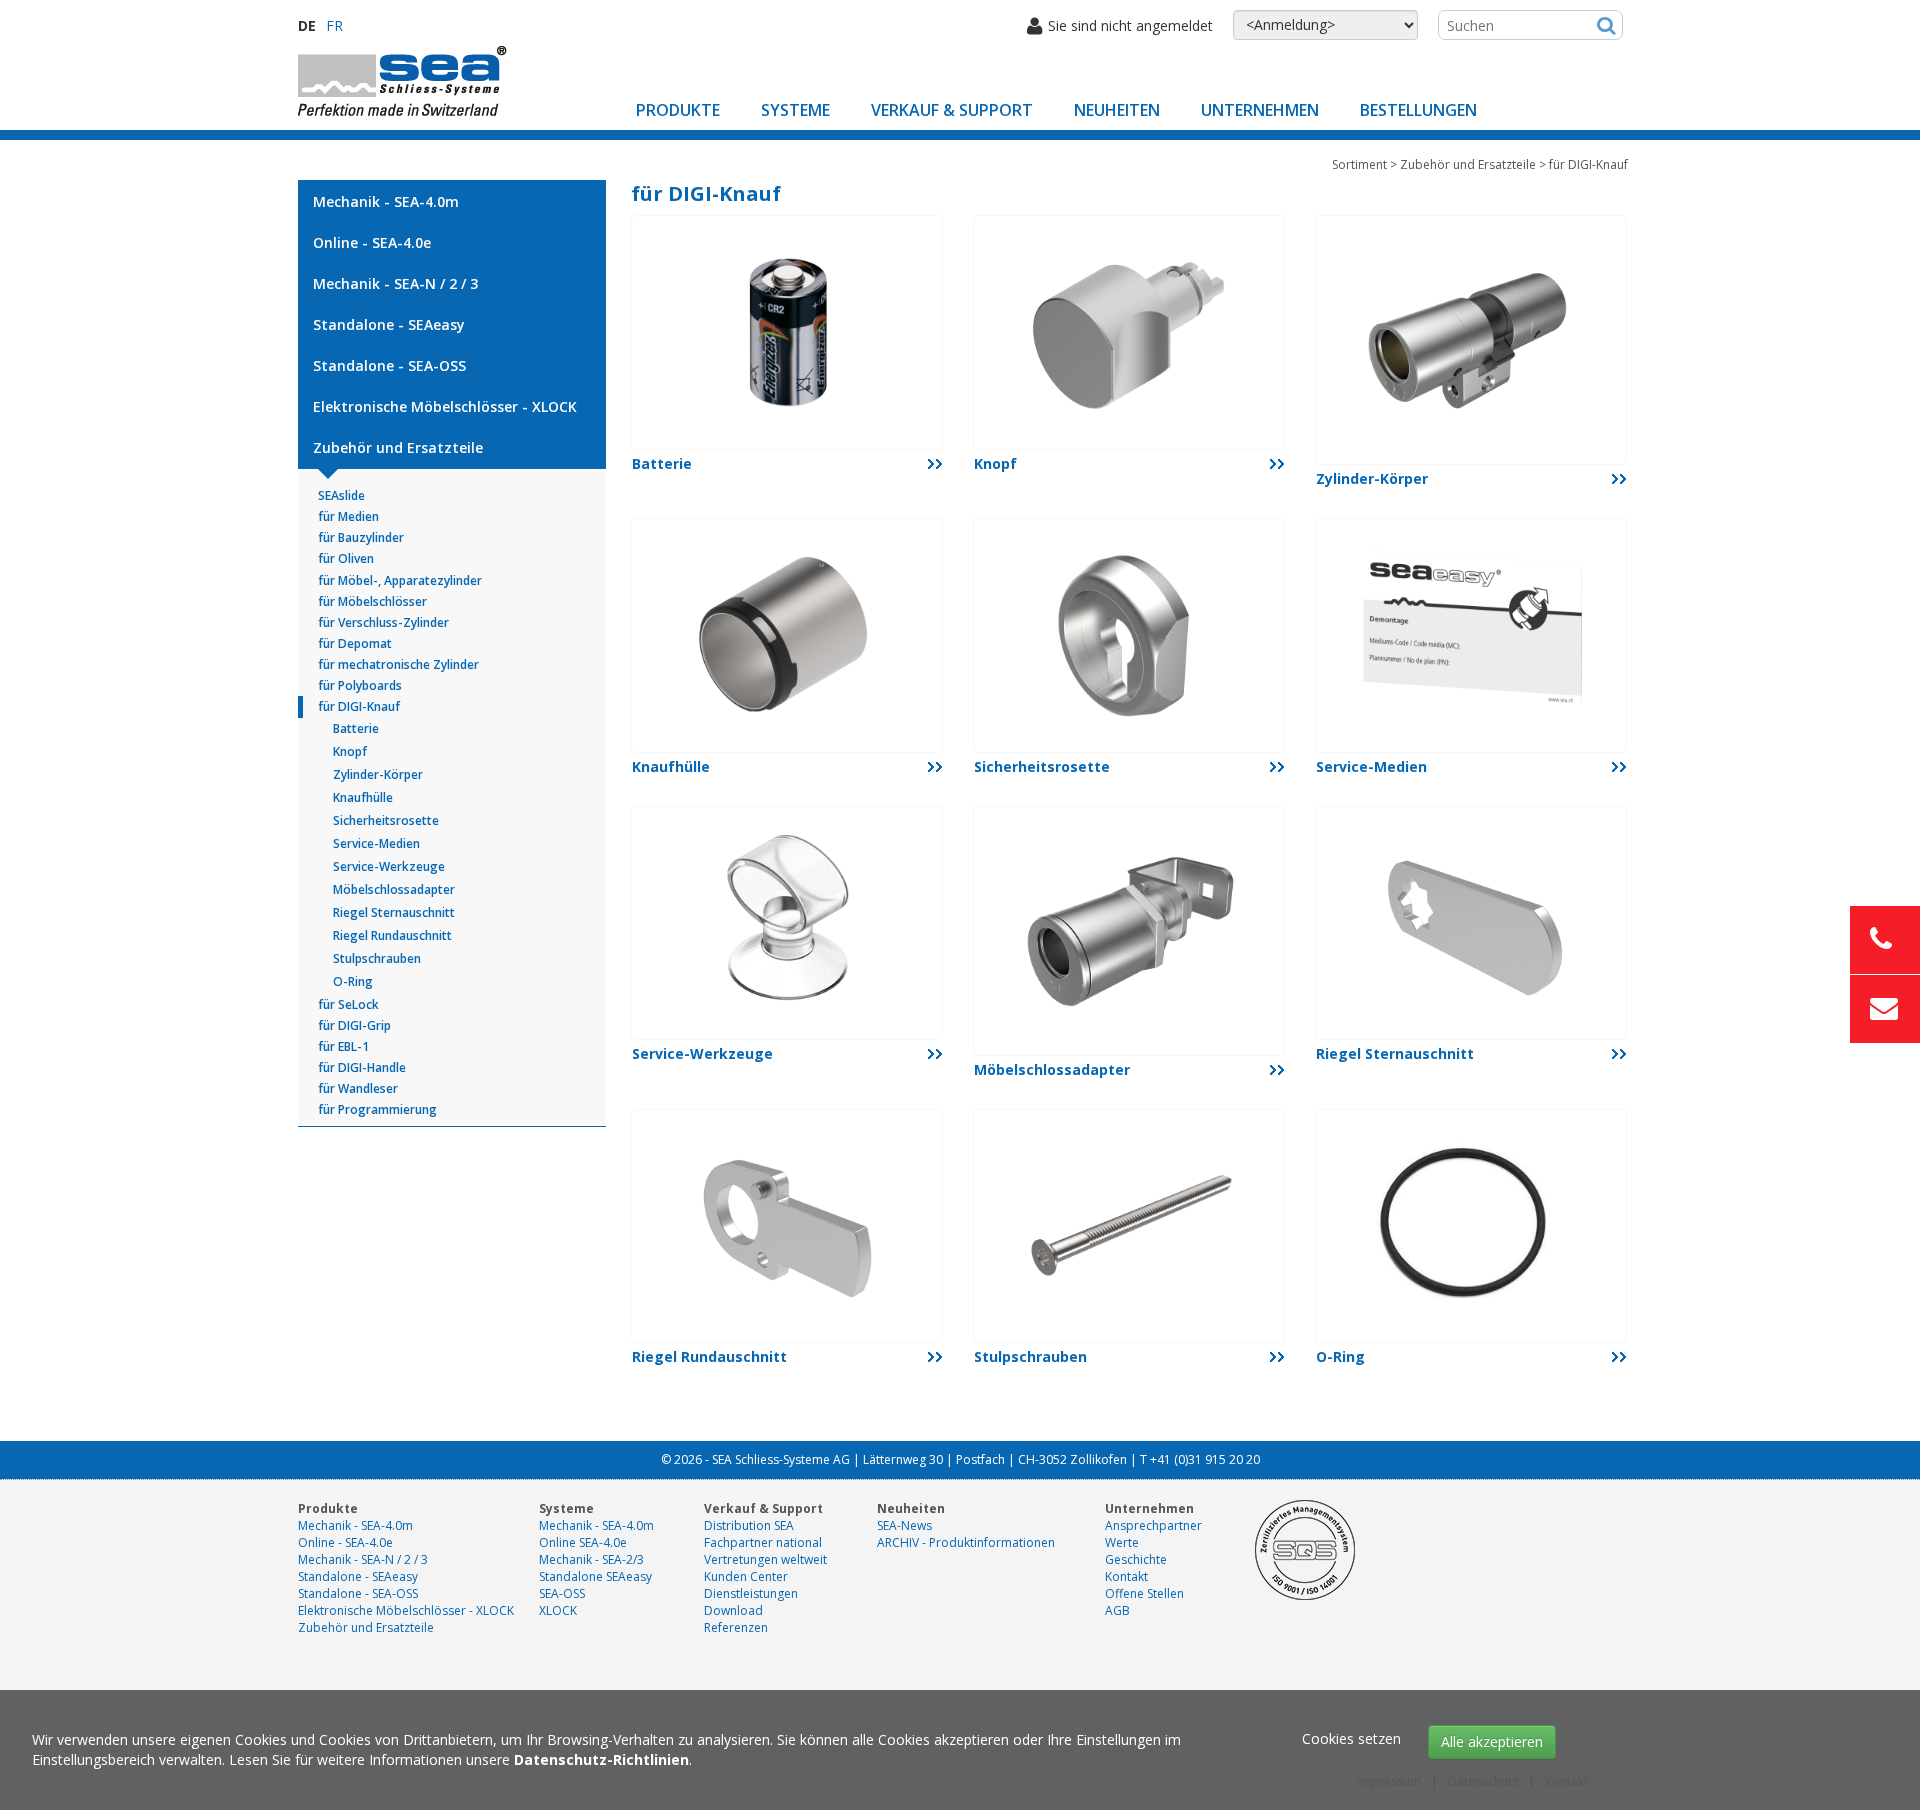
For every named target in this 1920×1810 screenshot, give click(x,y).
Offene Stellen (1144, 1593)
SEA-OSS (562, 1593)
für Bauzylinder (361, 537)
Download (733, 1610)
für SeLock (348, 1004)
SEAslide (341, 495)
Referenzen (736, 1627)
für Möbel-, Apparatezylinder (400, 580)
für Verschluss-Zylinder (383, 622)
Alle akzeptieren (1492, 1741)
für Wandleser (358, 1088)
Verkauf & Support (952, 110)
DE (307, 25)
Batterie (356, 728)
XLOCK (558, 1610)
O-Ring (353, 981)
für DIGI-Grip (354, 1025)
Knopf (350, 751)
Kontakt (1126, 1576)
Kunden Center (746, 1576)
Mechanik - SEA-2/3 (591, 1559)
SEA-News (904, 1525)
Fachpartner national (763, 1542)
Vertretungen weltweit (765, 1559)
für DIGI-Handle (362, 1067)
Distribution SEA (749, 1525)
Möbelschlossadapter (394, 889)
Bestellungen (1418, 110)
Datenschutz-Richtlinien (601, 1759)
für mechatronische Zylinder (398, 664)
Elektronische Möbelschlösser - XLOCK (445, 406)
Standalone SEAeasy (595, 1576)
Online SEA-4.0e (583, 1542)
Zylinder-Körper (378, 774)
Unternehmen (1260, 110)
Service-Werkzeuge (389, 866)
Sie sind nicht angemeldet (1130, 25)
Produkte (678, 110)
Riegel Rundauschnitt (392, 935)
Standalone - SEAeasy (389, 324)
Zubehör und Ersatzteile (398, 447)
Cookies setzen (1351, 1738)
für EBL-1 (343, 1046)
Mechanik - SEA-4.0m (386, 201)
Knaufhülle (363, 797)
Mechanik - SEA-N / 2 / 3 (395, 283)
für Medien (348, 516)
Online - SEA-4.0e (372, 242)
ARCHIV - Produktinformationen (966, 1542)
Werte (1122, 1542)
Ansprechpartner (1153, 1525)
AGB (1117, 1610)
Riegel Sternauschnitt (394, 912)
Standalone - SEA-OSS (389, 365)
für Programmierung (377, 1109)
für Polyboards (360, 685)
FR (334, 25)
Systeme (795, 110)
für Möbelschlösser (372, 601)
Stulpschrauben (377, 958)
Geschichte (1136, 1559)
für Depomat (355, 643)
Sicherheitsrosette (386, 820)
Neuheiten (1117, 110)
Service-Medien (376, 843)
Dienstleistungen (751, 1593)
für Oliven (346, 558)
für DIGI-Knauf (359, 706)
